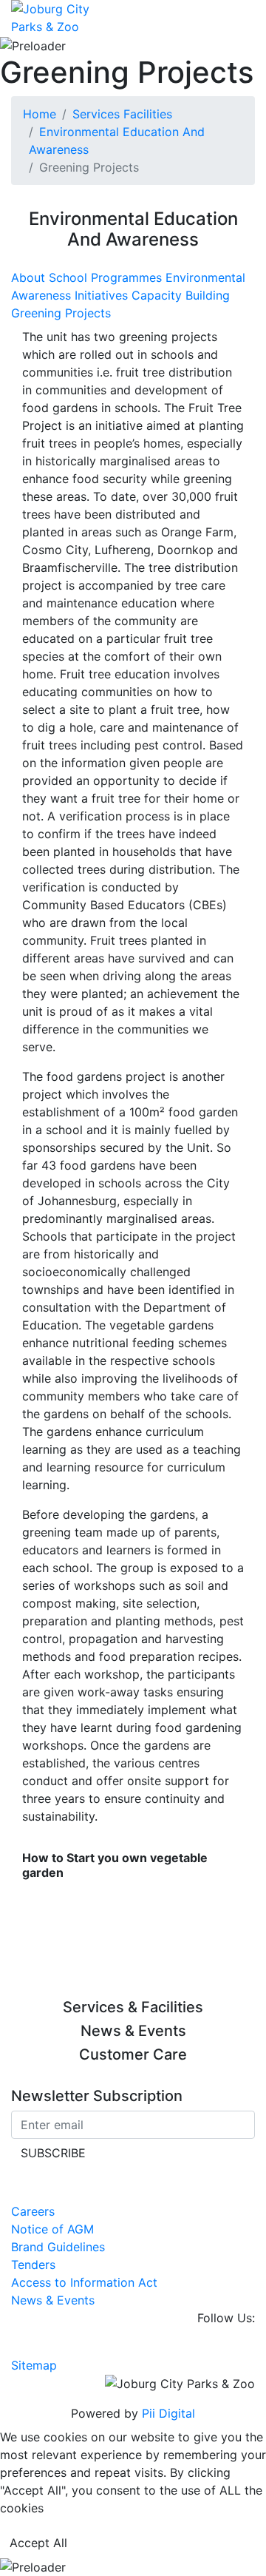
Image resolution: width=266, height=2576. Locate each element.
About (30, 277)
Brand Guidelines (58, 2247)
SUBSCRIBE (53, 2153)
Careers (33, 2211)
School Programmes (107, 277)
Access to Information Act (84, 2282)
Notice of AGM (52, 2229)
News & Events (53, 2300)
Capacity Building (181, 295)
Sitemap (34, 2365)
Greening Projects (61, 313)
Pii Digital (168, 2413)
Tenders (33, 2265)
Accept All (38, 2543)
